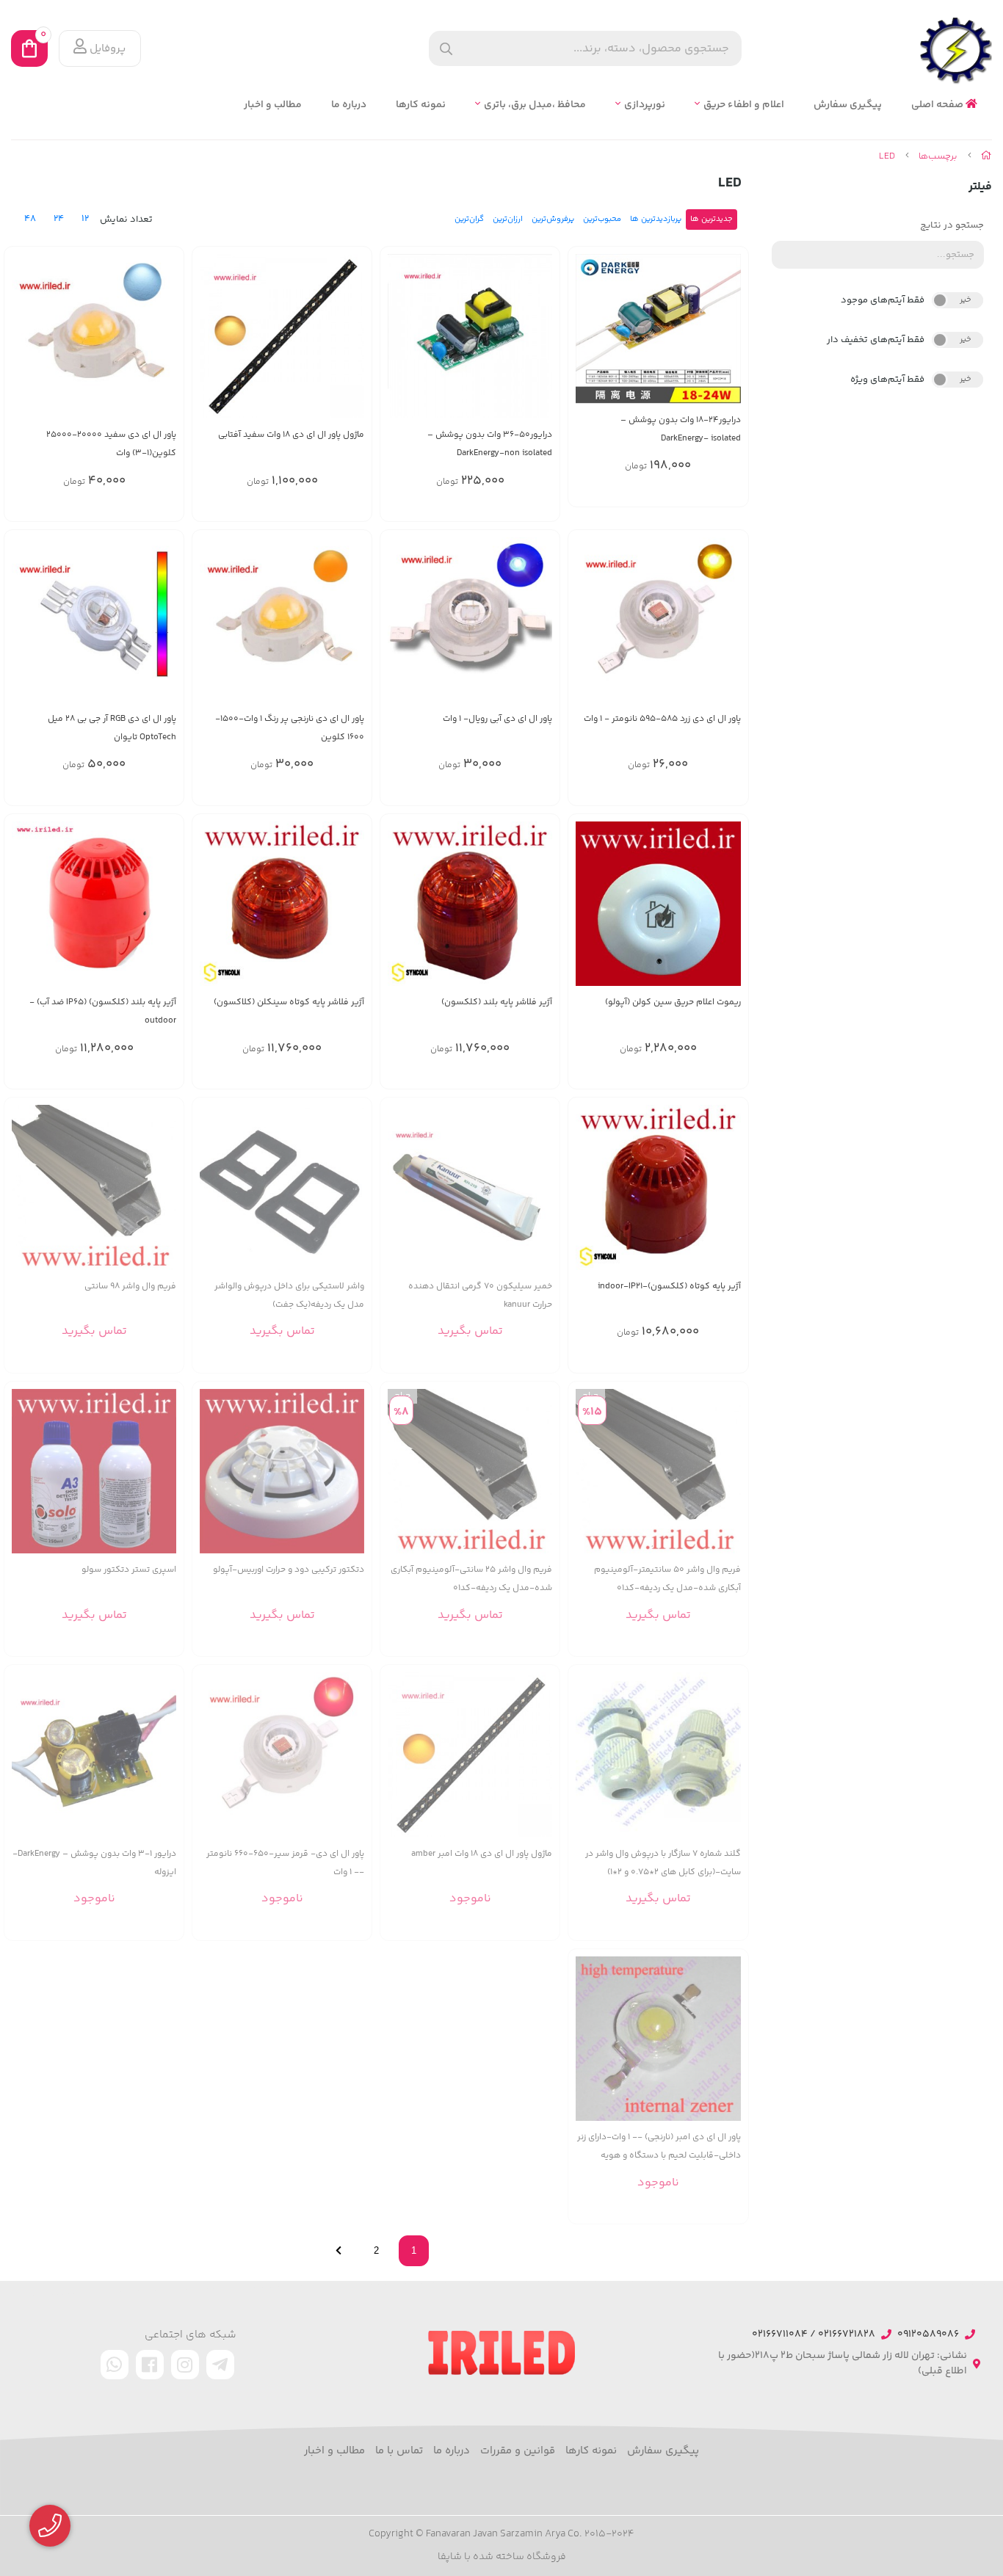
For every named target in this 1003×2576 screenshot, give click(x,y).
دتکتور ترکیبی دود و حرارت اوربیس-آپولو (289, 1570)
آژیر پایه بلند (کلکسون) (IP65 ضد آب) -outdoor (103, 1012)
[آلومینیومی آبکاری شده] (94, 1187)
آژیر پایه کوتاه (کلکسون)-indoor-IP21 (669, 1287)
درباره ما (349, 105)
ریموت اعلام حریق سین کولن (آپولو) (673, 1002)
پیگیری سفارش (848, 105)
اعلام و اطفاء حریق (744, 105)
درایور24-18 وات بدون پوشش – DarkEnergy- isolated (680, 429)
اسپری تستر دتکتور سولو (129, 1570)
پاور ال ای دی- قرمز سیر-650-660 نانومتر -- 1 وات (285, 1863)
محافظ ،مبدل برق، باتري (535, 105)
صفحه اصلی (938, 105)
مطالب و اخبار (273, 105)
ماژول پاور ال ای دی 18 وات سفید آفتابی (291, 435)
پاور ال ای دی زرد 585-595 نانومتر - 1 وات (662, 719)
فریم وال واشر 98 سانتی (130, 1287)
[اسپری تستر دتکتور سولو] (94, 1471)
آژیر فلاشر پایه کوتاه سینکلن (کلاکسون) (289, 1002)
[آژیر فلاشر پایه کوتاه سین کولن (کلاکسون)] (282, 904)
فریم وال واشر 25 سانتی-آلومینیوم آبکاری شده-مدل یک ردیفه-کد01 (471, 1579)
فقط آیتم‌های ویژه (887, 380)
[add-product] (728, 340)
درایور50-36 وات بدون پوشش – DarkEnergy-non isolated (490, 444)
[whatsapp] (115, 2365)
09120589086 (928, 2335)
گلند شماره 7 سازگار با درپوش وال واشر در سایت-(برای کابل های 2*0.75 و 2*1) (663, 1863)
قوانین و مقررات (518, 2451)
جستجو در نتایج (952, 225)
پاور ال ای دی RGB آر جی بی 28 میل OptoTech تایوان (112, 728)
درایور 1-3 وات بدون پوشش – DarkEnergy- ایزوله (94, 1863)
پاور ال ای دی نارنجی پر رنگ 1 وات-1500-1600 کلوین (290, 728)
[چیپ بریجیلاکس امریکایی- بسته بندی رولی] (94, 336)
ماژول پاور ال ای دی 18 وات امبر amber (482, 1854)
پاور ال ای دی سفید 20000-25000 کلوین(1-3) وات (111, 444)
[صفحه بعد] (338, 2251)
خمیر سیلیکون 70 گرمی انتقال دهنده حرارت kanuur (480, 1296)
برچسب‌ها (938, 156)
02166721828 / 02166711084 (814, 2335)
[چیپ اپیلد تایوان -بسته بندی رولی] (470, 620)
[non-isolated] (470, 336)
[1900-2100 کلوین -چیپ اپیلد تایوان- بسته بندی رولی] (658, 2039)
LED (887, 156)
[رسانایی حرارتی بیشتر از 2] (470, 1187)
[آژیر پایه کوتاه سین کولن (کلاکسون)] (658, 1187)
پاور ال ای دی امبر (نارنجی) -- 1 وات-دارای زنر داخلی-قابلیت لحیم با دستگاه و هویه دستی (659, 2147)
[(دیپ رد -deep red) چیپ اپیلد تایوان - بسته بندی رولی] (282, 1755)
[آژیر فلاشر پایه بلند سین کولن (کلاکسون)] (470, 904)
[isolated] (658, 329)
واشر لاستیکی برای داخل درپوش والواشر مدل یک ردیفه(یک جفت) (289, 1296)
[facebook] (150, 2365)
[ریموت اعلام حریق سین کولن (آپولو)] (658, 904)
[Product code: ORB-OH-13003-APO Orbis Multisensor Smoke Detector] (282, 1471)
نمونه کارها (421, 105)
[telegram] (220, 2365)
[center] (446, 49)
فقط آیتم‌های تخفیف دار (876, 340)
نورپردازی (645, 105)
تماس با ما (399, 2451)
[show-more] (540, 1196)
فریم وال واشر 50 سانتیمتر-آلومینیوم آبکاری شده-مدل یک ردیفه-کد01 (667, 1579)
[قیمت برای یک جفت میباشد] (282, 1187)
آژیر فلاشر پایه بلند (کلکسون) (497, 1002)
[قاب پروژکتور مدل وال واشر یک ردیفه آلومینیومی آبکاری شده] (470, 1471)
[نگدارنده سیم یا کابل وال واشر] (658, 1755)
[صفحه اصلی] (986, 156)
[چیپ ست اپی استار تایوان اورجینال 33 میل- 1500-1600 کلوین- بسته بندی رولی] (282, 620)
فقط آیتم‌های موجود (883, 300)
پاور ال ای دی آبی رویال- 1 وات (497, 719)
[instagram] (185, 2365)
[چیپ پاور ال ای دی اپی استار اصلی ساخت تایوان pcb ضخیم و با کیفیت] (470, 1755)
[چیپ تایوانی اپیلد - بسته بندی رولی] (658, 620)
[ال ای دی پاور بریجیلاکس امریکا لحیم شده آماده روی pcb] (282, 336)
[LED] (501, 2353)
